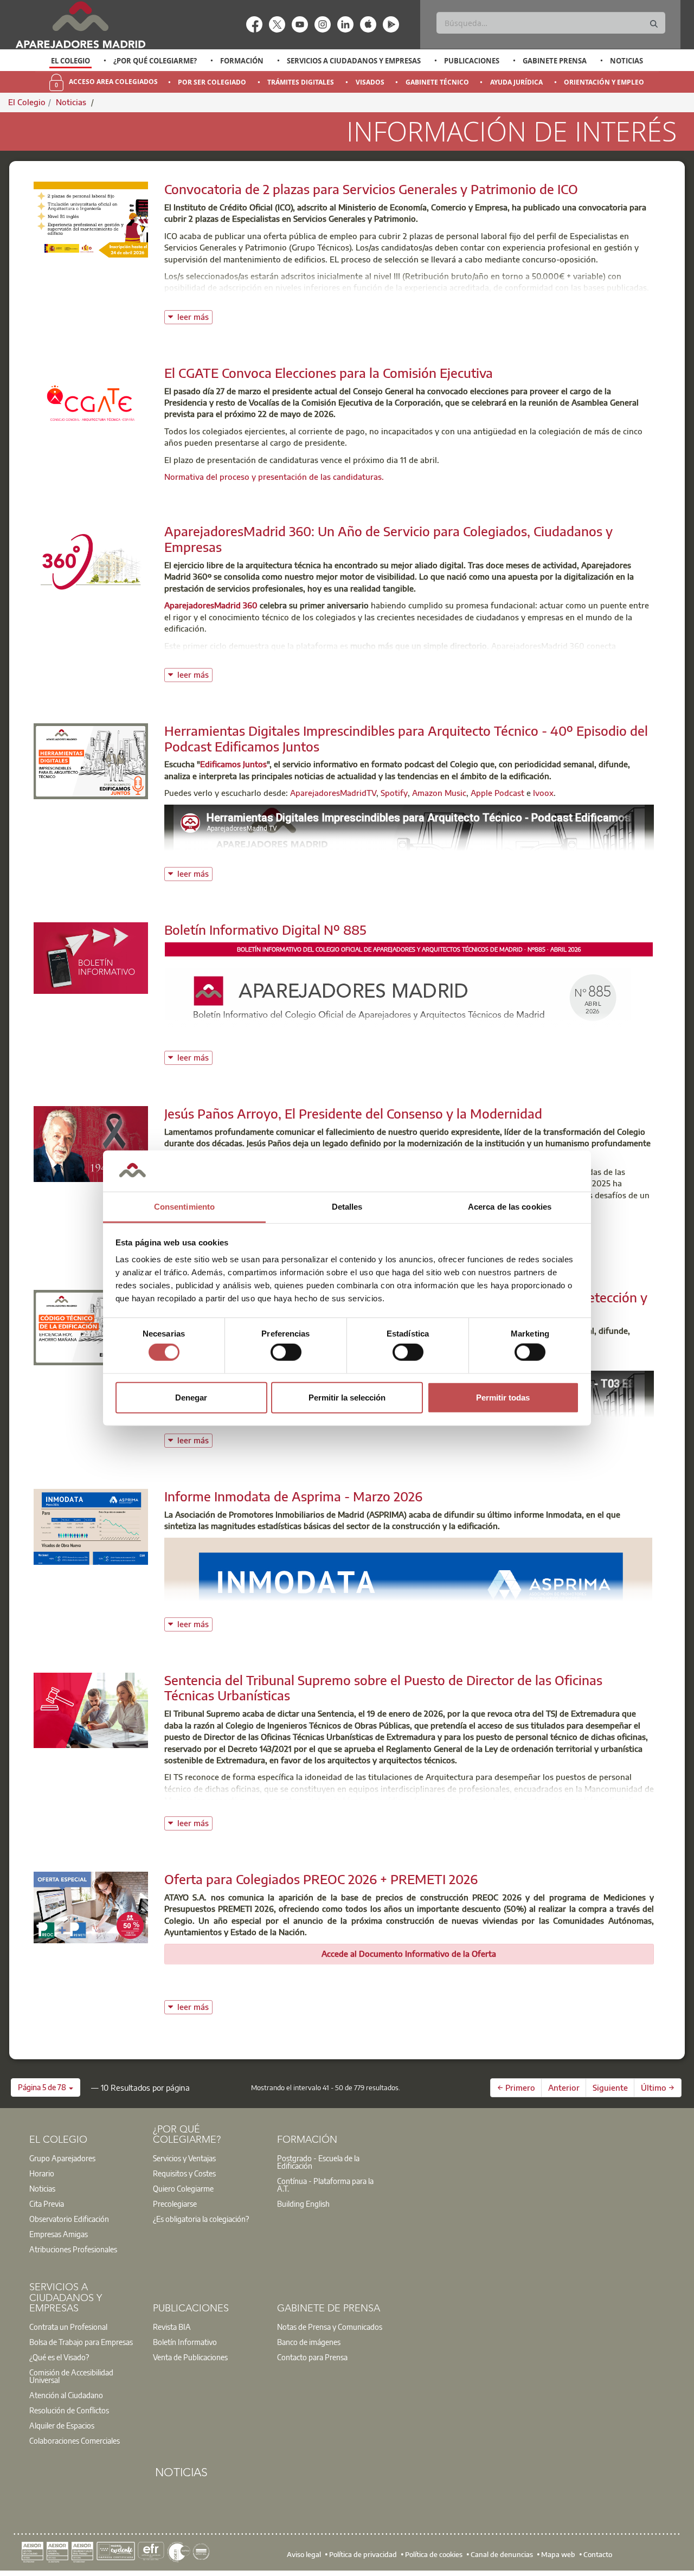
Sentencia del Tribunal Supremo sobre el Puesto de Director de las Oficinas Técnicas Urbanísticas (383, 1688)
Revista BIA (172, 2327)
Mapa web (558, 2554)
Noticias (626, 61)
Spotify (394, 793)
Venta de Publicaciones (190, 2357)
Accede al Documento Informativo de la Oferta (409, 1954)
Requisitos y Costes (184, 2173)
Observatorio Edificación (69, 2219)
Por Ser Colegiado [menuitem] (212, 82)
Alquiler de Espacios (62, 2425)
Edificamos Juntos (233, 764)
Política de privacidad (363, 2554)
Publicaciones (472, 61)
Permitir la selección (347, 1397)
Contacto (598, 2554)
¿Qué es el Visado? (59, 2357)
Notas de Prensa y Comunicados (330, 2327)
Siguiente (610, 2087)
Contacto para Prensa (312, 2357)
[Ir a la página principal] (80, 25)
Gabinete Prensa (555, 61)
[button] (46, 2087)
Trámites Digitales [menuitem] (301, 82)
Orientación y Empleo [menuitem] (604, 82)
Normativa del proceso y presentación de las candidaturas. (275, 477)
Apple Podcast (497, 793)
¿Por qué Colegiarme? (155, 61)
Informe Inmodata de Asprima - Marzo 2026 (293, 1496)
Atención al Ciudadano (66, 2395)
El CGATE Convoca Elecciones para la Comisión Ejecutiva (329, 372)
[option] (71, 61)
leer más (195, 316)
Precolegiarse (175, 2204)
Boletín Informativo (185, 2342)
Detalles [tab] (347, 1207)
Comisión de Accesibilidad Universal (71, 2376)
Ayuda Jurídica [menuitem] (516, 82)
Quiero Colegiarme (183, 2188)
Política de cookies (434, 2554)
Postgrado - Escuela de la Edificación (318, 2162)
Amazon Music (439, 793)
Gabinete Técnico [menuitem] (437, 82)
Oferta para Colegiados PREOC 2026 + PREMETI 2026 (321, 1879)
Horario (42, 2173)
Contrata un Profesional (68, 2327)
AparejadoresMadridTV (333, 793)
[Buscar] (654, 24)
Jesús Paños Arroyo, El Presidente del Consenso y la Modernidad (353, 1113)
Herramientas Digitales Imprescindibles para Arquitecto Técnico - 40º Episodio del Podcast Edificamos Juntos (406, 738)
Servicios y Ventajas (184, 2158)
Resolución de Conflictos (69, 2410)
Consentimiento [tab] (184, 1207)
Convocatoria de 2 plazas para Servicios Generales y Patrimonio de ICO (371, 189)
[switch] (286, 1352)
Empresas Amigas (59, 2234)
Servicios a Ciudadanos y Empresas (354, 61)
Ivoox (543, 793)
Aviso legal (304, 2554)
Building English (303, 2204)
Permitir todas (503, 1397)
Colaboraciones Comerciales (75, 2440)
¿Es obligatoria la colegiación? (201, 2219)
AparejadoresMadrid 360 (211, 605)
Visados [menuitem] (370, 82)
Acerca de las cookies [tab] (510, 1207)
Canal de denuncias (502, 2554)
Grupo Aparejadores (62, 2158)
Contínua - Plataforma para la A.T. (325, 2185)
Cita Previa (47, 2204)
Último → (658, 2087)
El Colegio (70, 61)
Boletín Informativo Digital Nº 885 (265, 929)
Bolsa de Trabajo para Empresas (81, 2342)
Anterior (564, 2087)
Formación (242, 61)
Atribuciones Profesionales (73, 2249)
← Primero (516, 2087)
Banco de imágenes (309, 2342)
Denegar (191, 1397)
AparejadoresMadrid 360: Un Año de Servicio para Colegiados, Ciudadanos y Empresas (388, 539)
